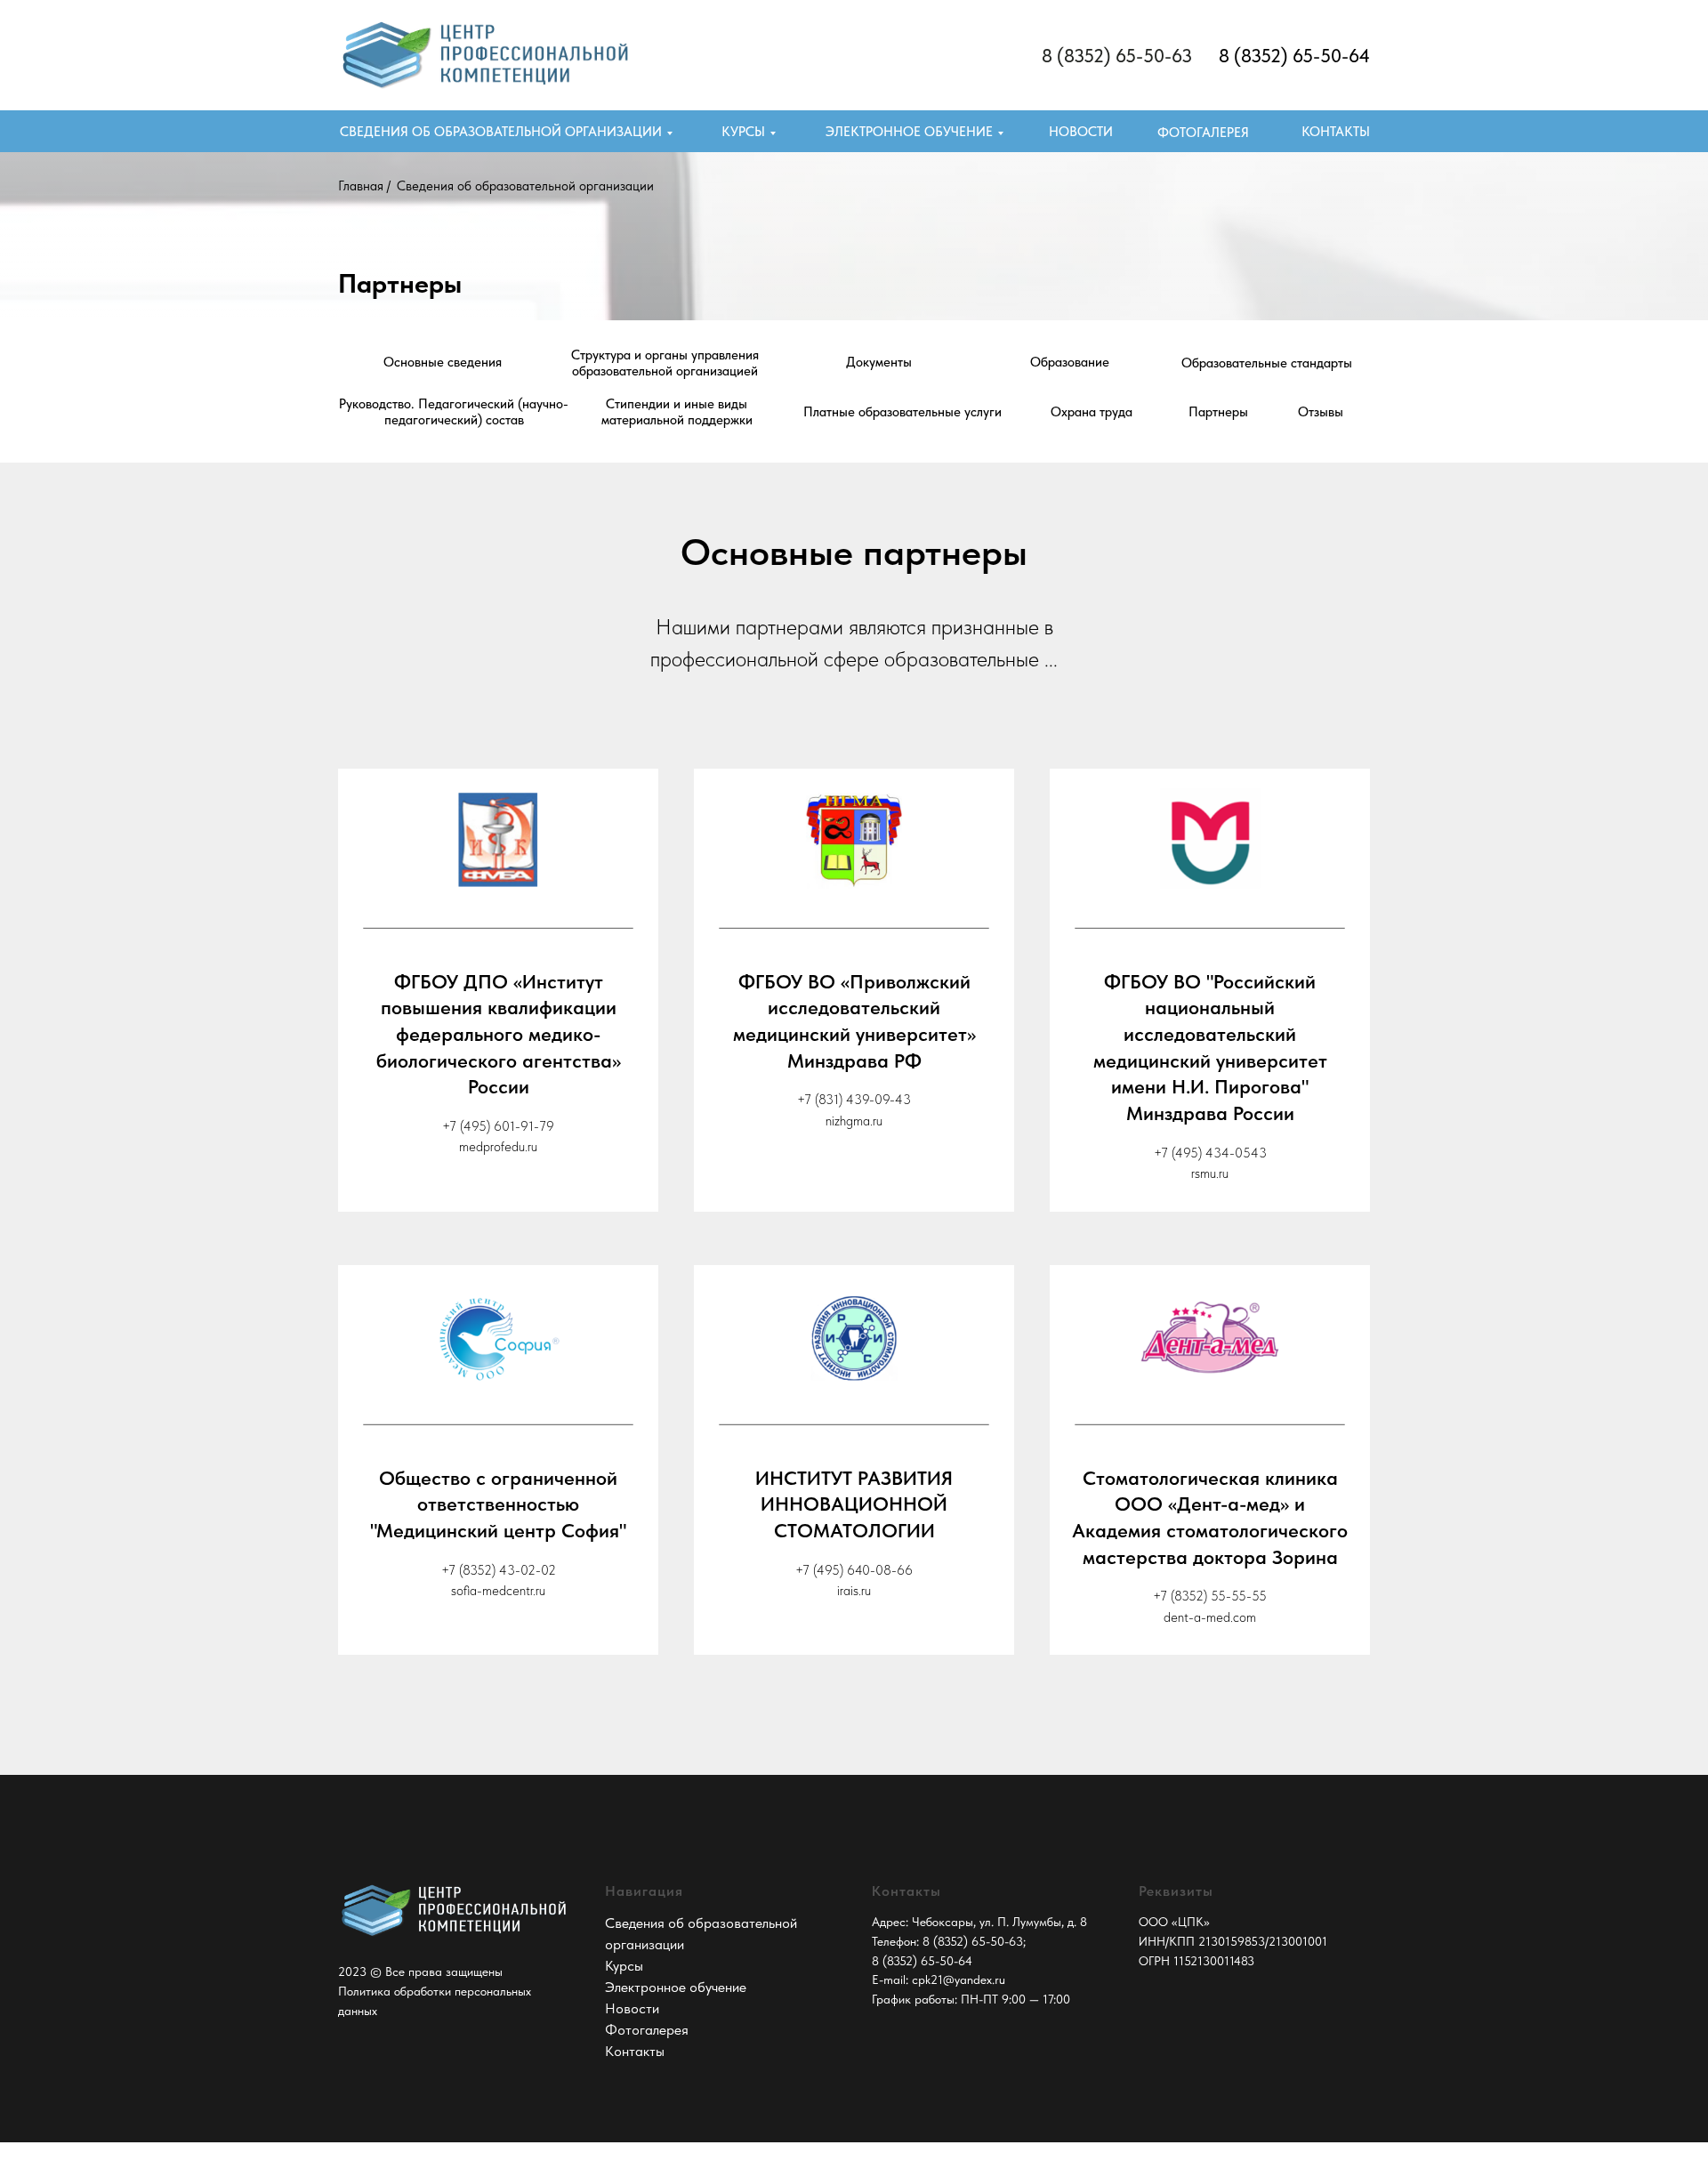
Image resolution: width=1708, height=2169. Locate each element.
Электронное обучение (676, 1987)
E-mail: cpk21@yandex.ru (939, 1980)
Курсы (624, 1966)
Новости (1081, 132)
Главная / (364, 186)
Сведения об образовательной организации (501, 132)
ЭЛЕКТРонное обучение (909, 132)
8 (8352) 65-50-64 (1294, 56)
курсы (743, 132)
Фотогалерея (647, 2030)
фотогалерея (1203, 133)
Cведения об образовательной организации (525, 186)
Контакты (1336, 132)
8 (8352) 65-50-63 (1117, 56)
